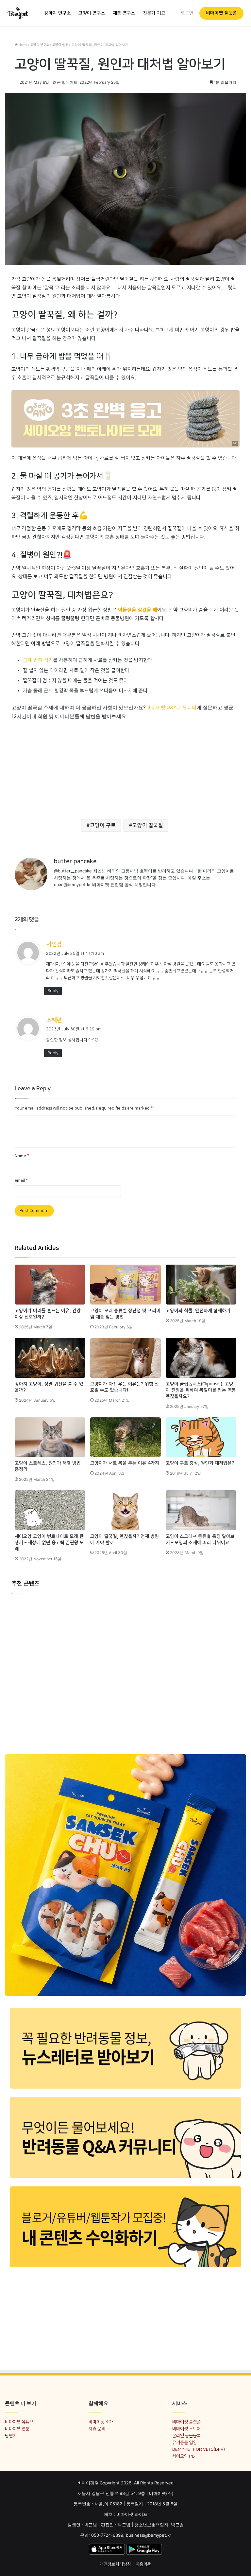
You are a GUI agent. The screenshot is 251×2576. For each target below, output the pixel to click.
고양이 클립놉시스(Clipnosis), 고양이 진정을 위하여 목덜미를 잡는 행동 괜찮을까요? (201, 1390)
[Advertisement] (125, 766)
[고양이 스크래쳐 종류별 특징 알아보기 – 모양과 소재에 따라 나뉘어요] (201, 1510)
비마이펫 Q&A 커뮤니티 (172, 708)
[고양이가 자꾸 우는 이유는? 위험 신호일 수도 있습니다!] (125, 1358)
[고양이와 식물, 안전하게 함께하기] (201, 1285)
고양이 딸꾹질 (148, 825)
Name (22, 1156)
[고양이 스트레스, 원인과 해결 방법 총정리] (50, 1437)
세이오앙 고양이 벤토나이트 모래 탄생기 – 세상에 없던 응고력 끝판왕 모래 (49, 1543)
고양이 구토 (103, 825)
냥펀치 (11, 2436)
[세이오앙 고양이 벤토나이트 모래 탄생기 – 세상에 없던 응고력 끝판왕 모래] (50, 1510)
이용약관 (143, 2564)
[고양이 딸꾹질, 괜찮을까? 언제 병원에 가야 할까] (125, 1510)
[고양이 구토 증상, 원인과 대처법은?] (201, 1437)
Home (22, 45)
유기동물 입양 (184, 2442)
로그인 (187, 13)
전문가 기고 (154, 13)
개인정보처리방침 (115, 2564)
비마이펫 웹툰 (17, 2429)
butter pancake (75, 862)
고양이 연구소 (92, 13)
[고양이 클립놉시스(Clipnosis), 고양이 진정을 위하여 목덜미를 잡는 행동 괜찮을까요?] (201, 1358)
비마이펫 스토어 (186, 2429)
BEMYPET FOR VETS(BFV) (199, 2449)
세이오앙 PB (184, 2456)
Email (21, 1181)
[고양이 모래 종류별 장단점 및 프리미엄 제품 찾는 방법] (125, 1285)
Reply (53, 991)
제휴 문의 (97, 2429)
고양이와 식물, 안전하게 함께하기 (198, 1311)
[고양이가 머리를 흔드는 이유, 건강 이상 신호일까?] (50, 1285)
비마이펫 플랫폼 (221, 13)
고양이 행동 (60, 45)
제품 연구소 (124, 13)
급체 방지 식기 (38, 660)
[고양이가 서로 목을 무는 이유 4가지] (125, 1437)
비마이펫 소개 (101, 2422)
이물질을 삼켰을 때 (138, 610)
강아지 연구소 (58, 13)
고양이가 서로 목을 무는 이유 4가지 (125, 1463)
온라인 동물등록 (186, 2436)
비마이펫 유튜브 (19, 2422)
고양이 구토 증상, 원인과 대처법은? (200, 1463)
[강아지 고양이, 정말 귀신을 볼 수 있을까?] (50, 1358)
